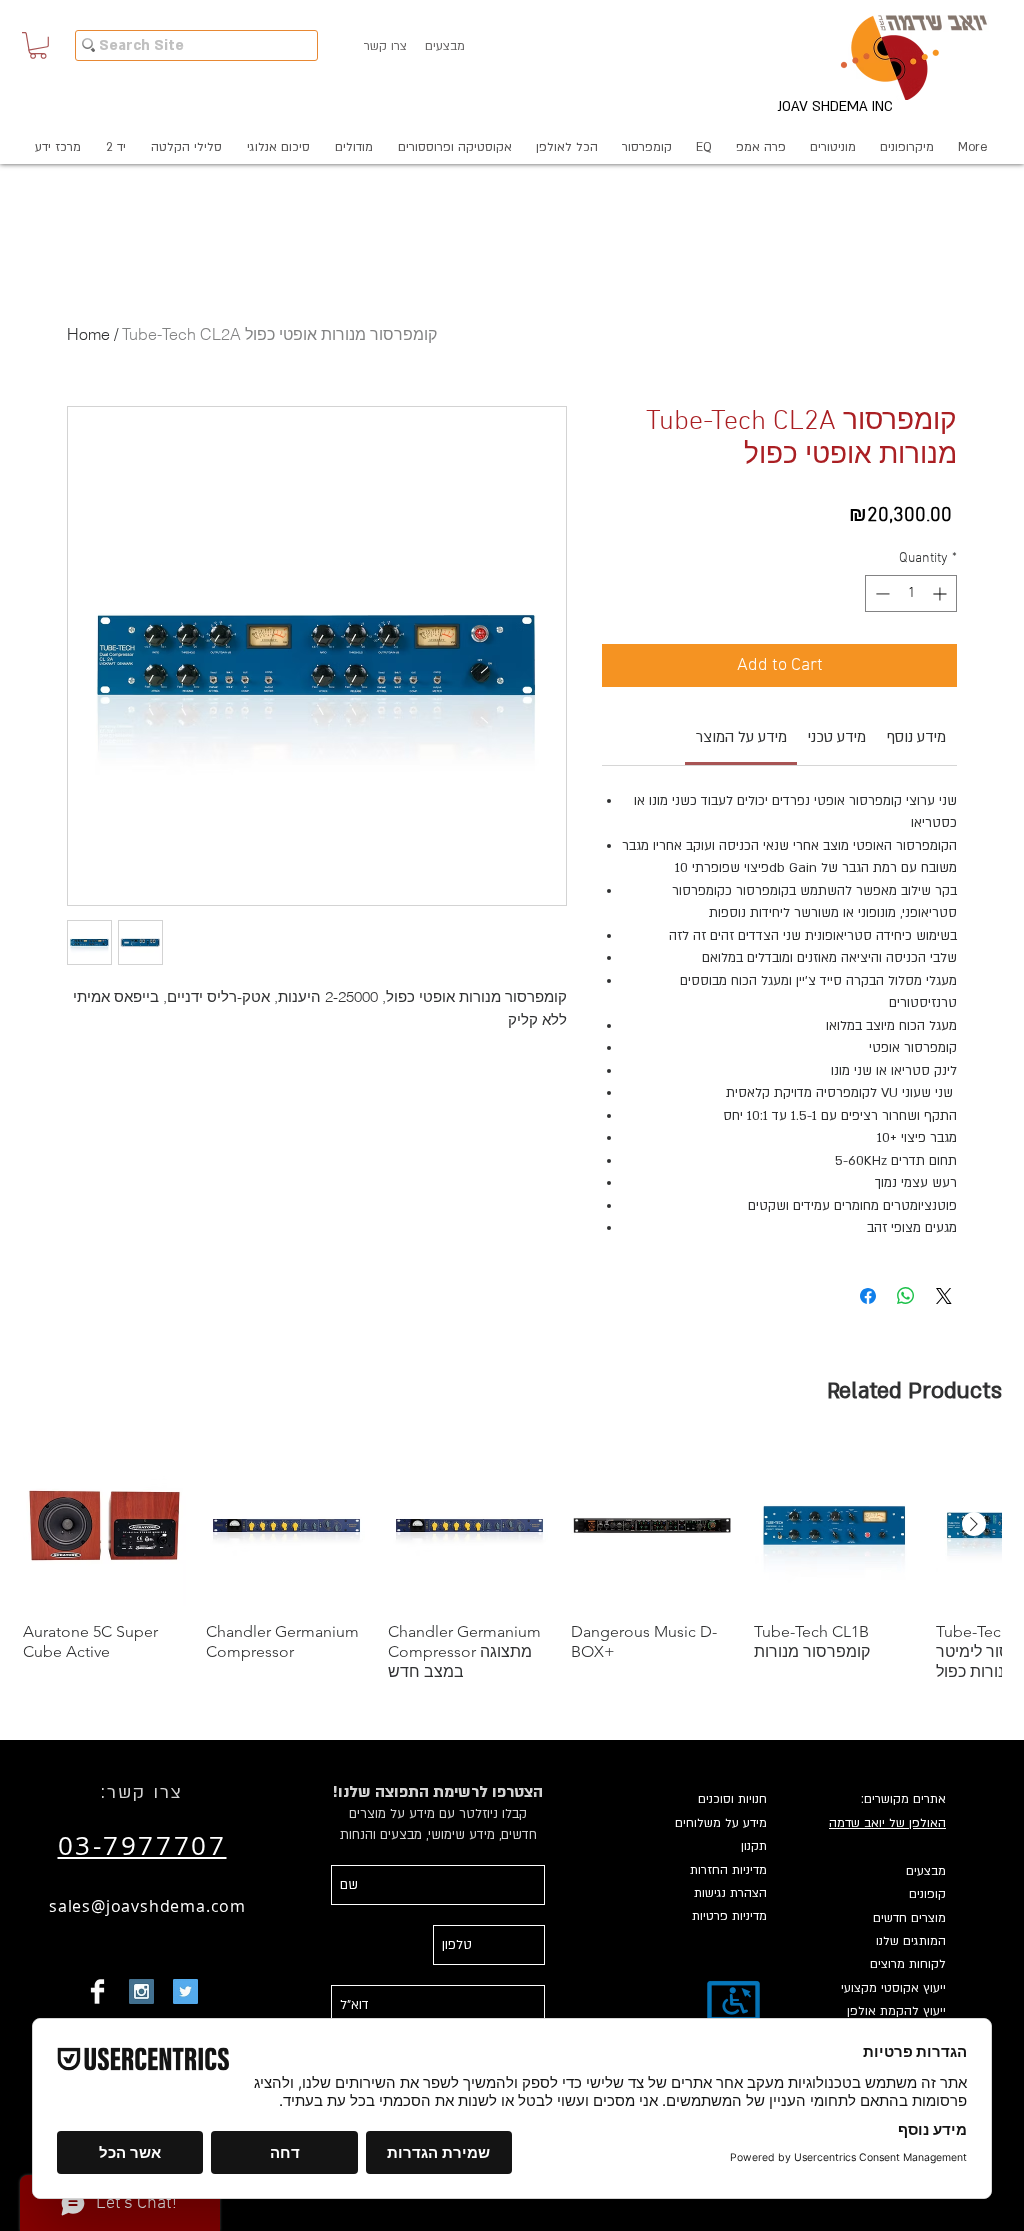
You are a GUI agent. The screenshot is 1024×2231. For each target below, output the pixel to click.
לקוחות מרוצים (908, 1964)
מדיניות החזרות (728, 1870)
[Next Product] (974, 1524)
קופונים (927, 1894)
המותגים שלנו (911, 1941)
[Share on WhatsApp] (906, 1296)
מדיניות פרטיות (729, 1916)
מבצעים (926, 1871)
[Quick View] (104, 1525)
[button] (38, 45)
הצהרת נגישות (730, 1893)
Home (88, 334)
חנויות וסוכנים (732, 1799)
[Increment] (941, 593)
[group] (512, 1563)
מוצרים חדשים (909, 1918)
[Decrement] (880, 593)
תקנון (754, 1846)
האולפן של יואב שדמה (887, 1823)
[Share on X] (944, 1296)
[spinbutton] (911, 593)
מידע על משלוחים (721, 1823)
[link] (741, 737)
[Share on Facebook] (868, 1296)
